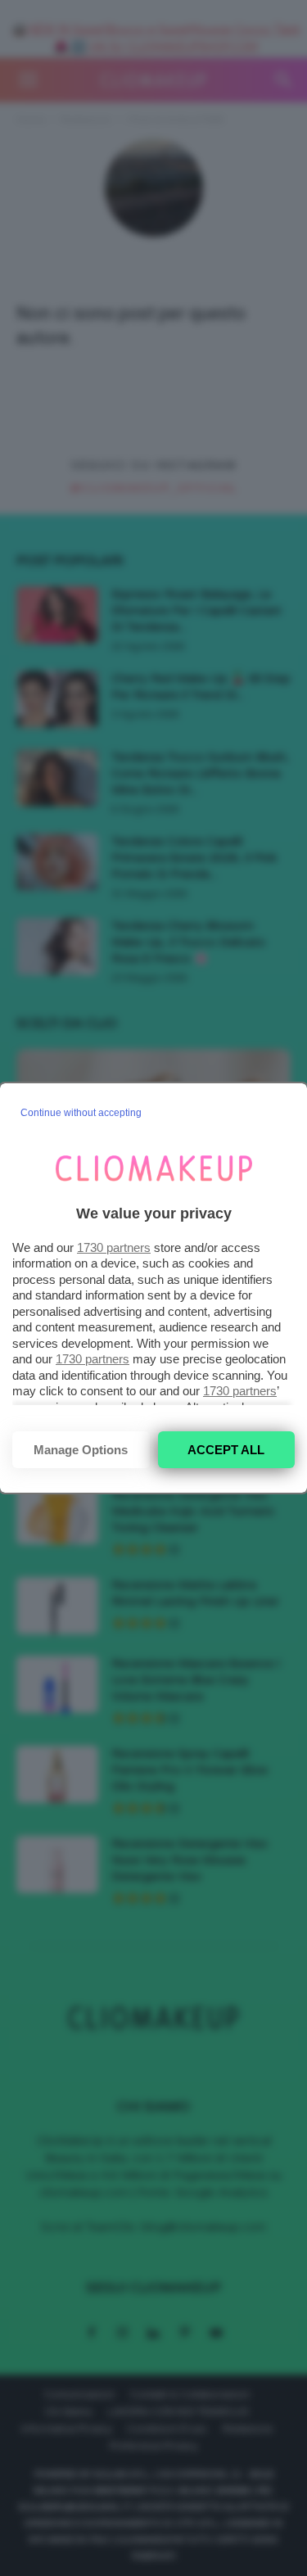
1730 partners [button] (114, 1247)
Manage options (81, 1450)
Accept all (226, 1450)
